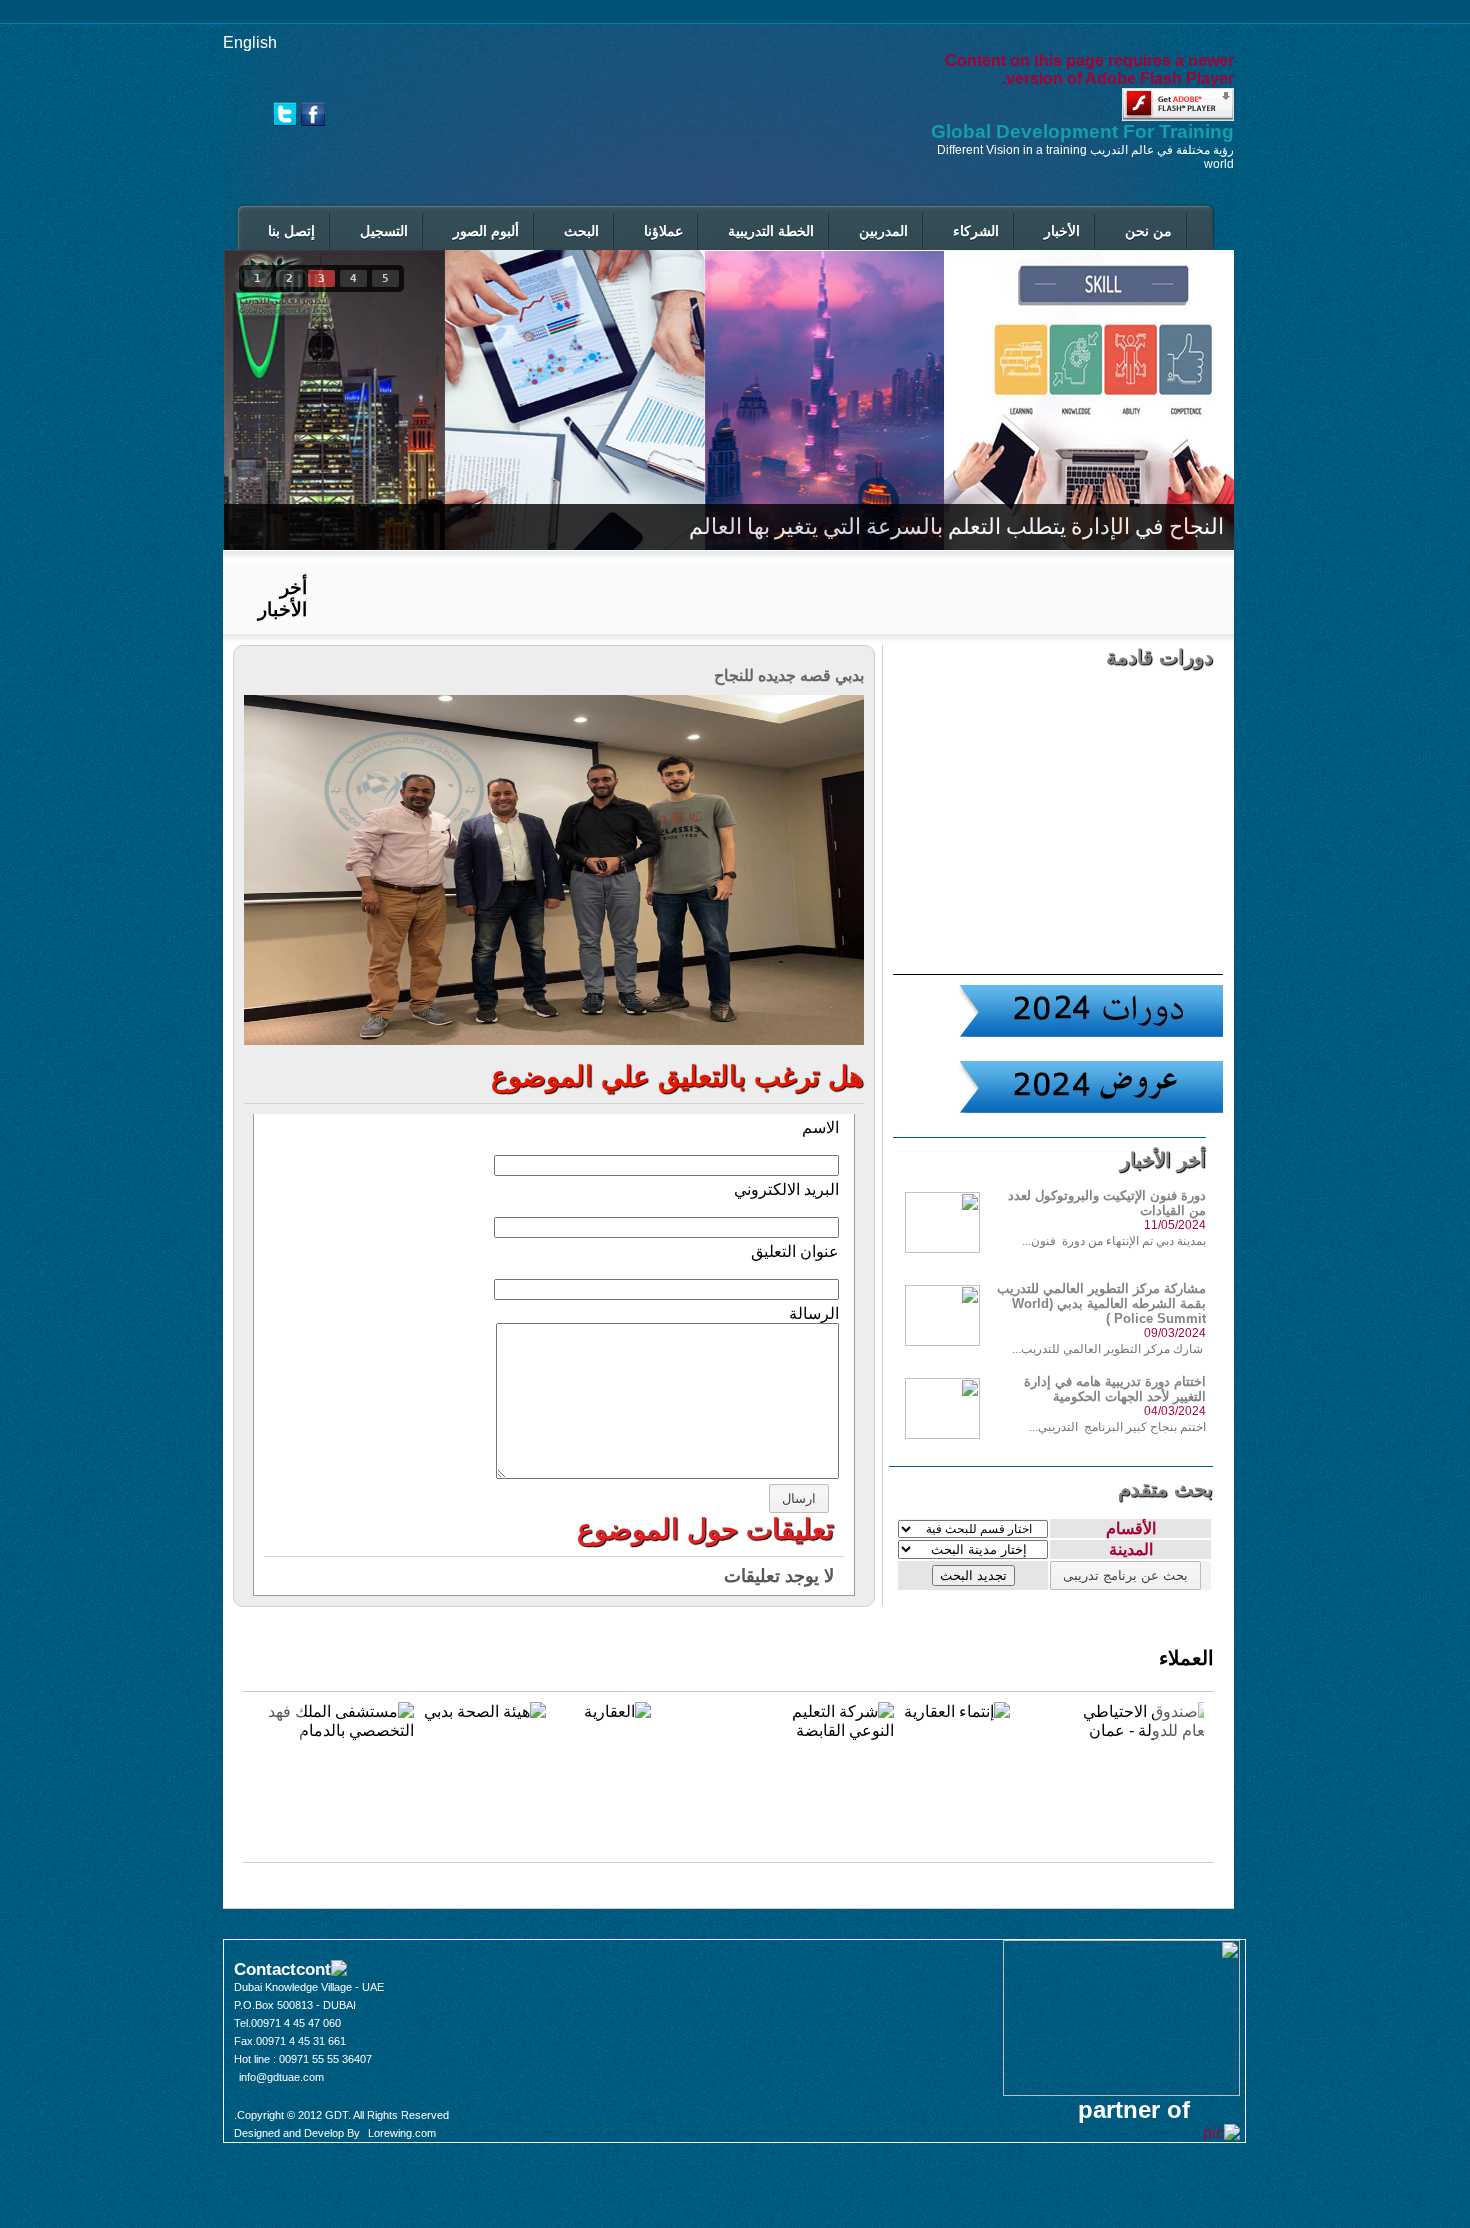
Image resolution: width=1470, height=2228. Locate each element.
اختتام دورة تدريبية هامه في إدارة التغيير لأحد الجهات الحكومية (1115, 1389)
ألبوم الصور (486, 231)
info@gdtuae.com (281, 2077)
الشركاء (976, 231)
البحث (581, 231)
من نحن (1148, 231)
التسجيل (384, 231)
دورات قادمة (1159, 657)
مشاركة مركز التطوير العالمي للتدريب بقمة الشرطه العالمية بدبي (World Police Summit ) (1101, 1303)
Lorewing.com (402, 2133)
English (250, 42)
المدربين (883, 231)
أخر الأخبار (282, 598)
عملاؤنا (663, 231)
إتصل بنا (291, 231)
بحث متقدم (1165, 1489)
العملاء (1186, 1658)
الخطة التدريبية (771, 231)
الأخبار (1062, 231)
